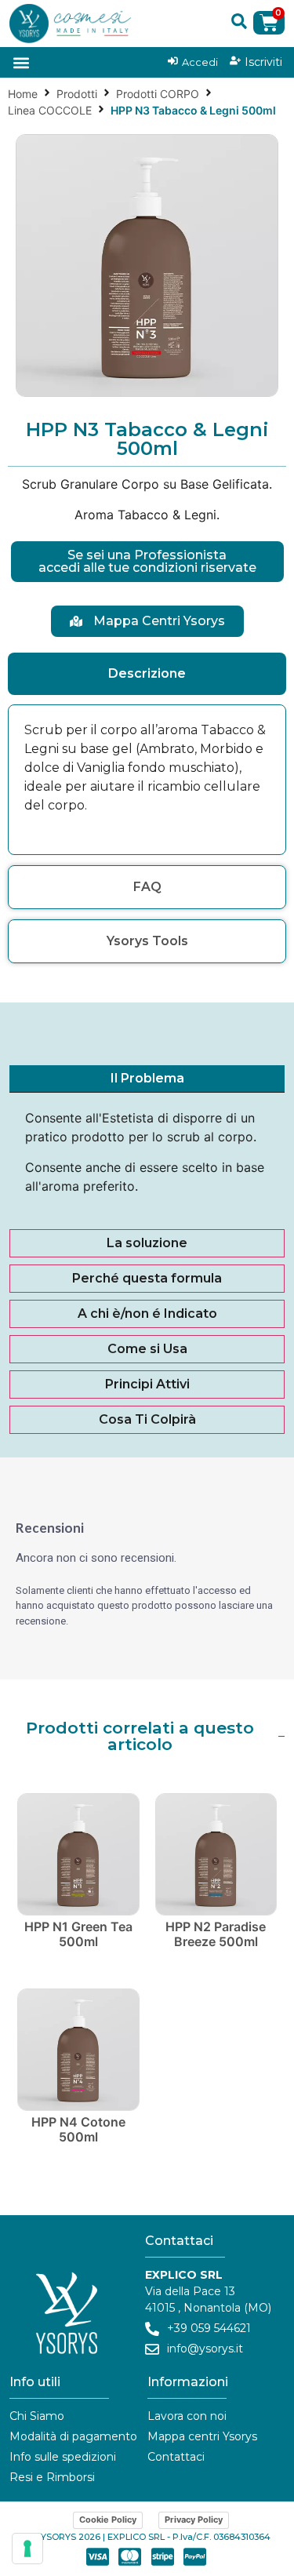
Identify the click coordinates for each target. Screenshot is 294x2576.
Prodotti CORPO (158, 94)
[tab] (147, 674)
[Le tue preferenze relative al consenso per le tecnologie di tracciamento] (27, 2549)
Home (23, 94)
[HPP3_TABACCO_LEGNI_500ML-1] (147, 266)
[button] (239, 21)
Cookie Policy (108, 2520)
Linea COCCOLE (50, 110)
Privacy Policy (194, 2520)
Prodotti (77, 94)
